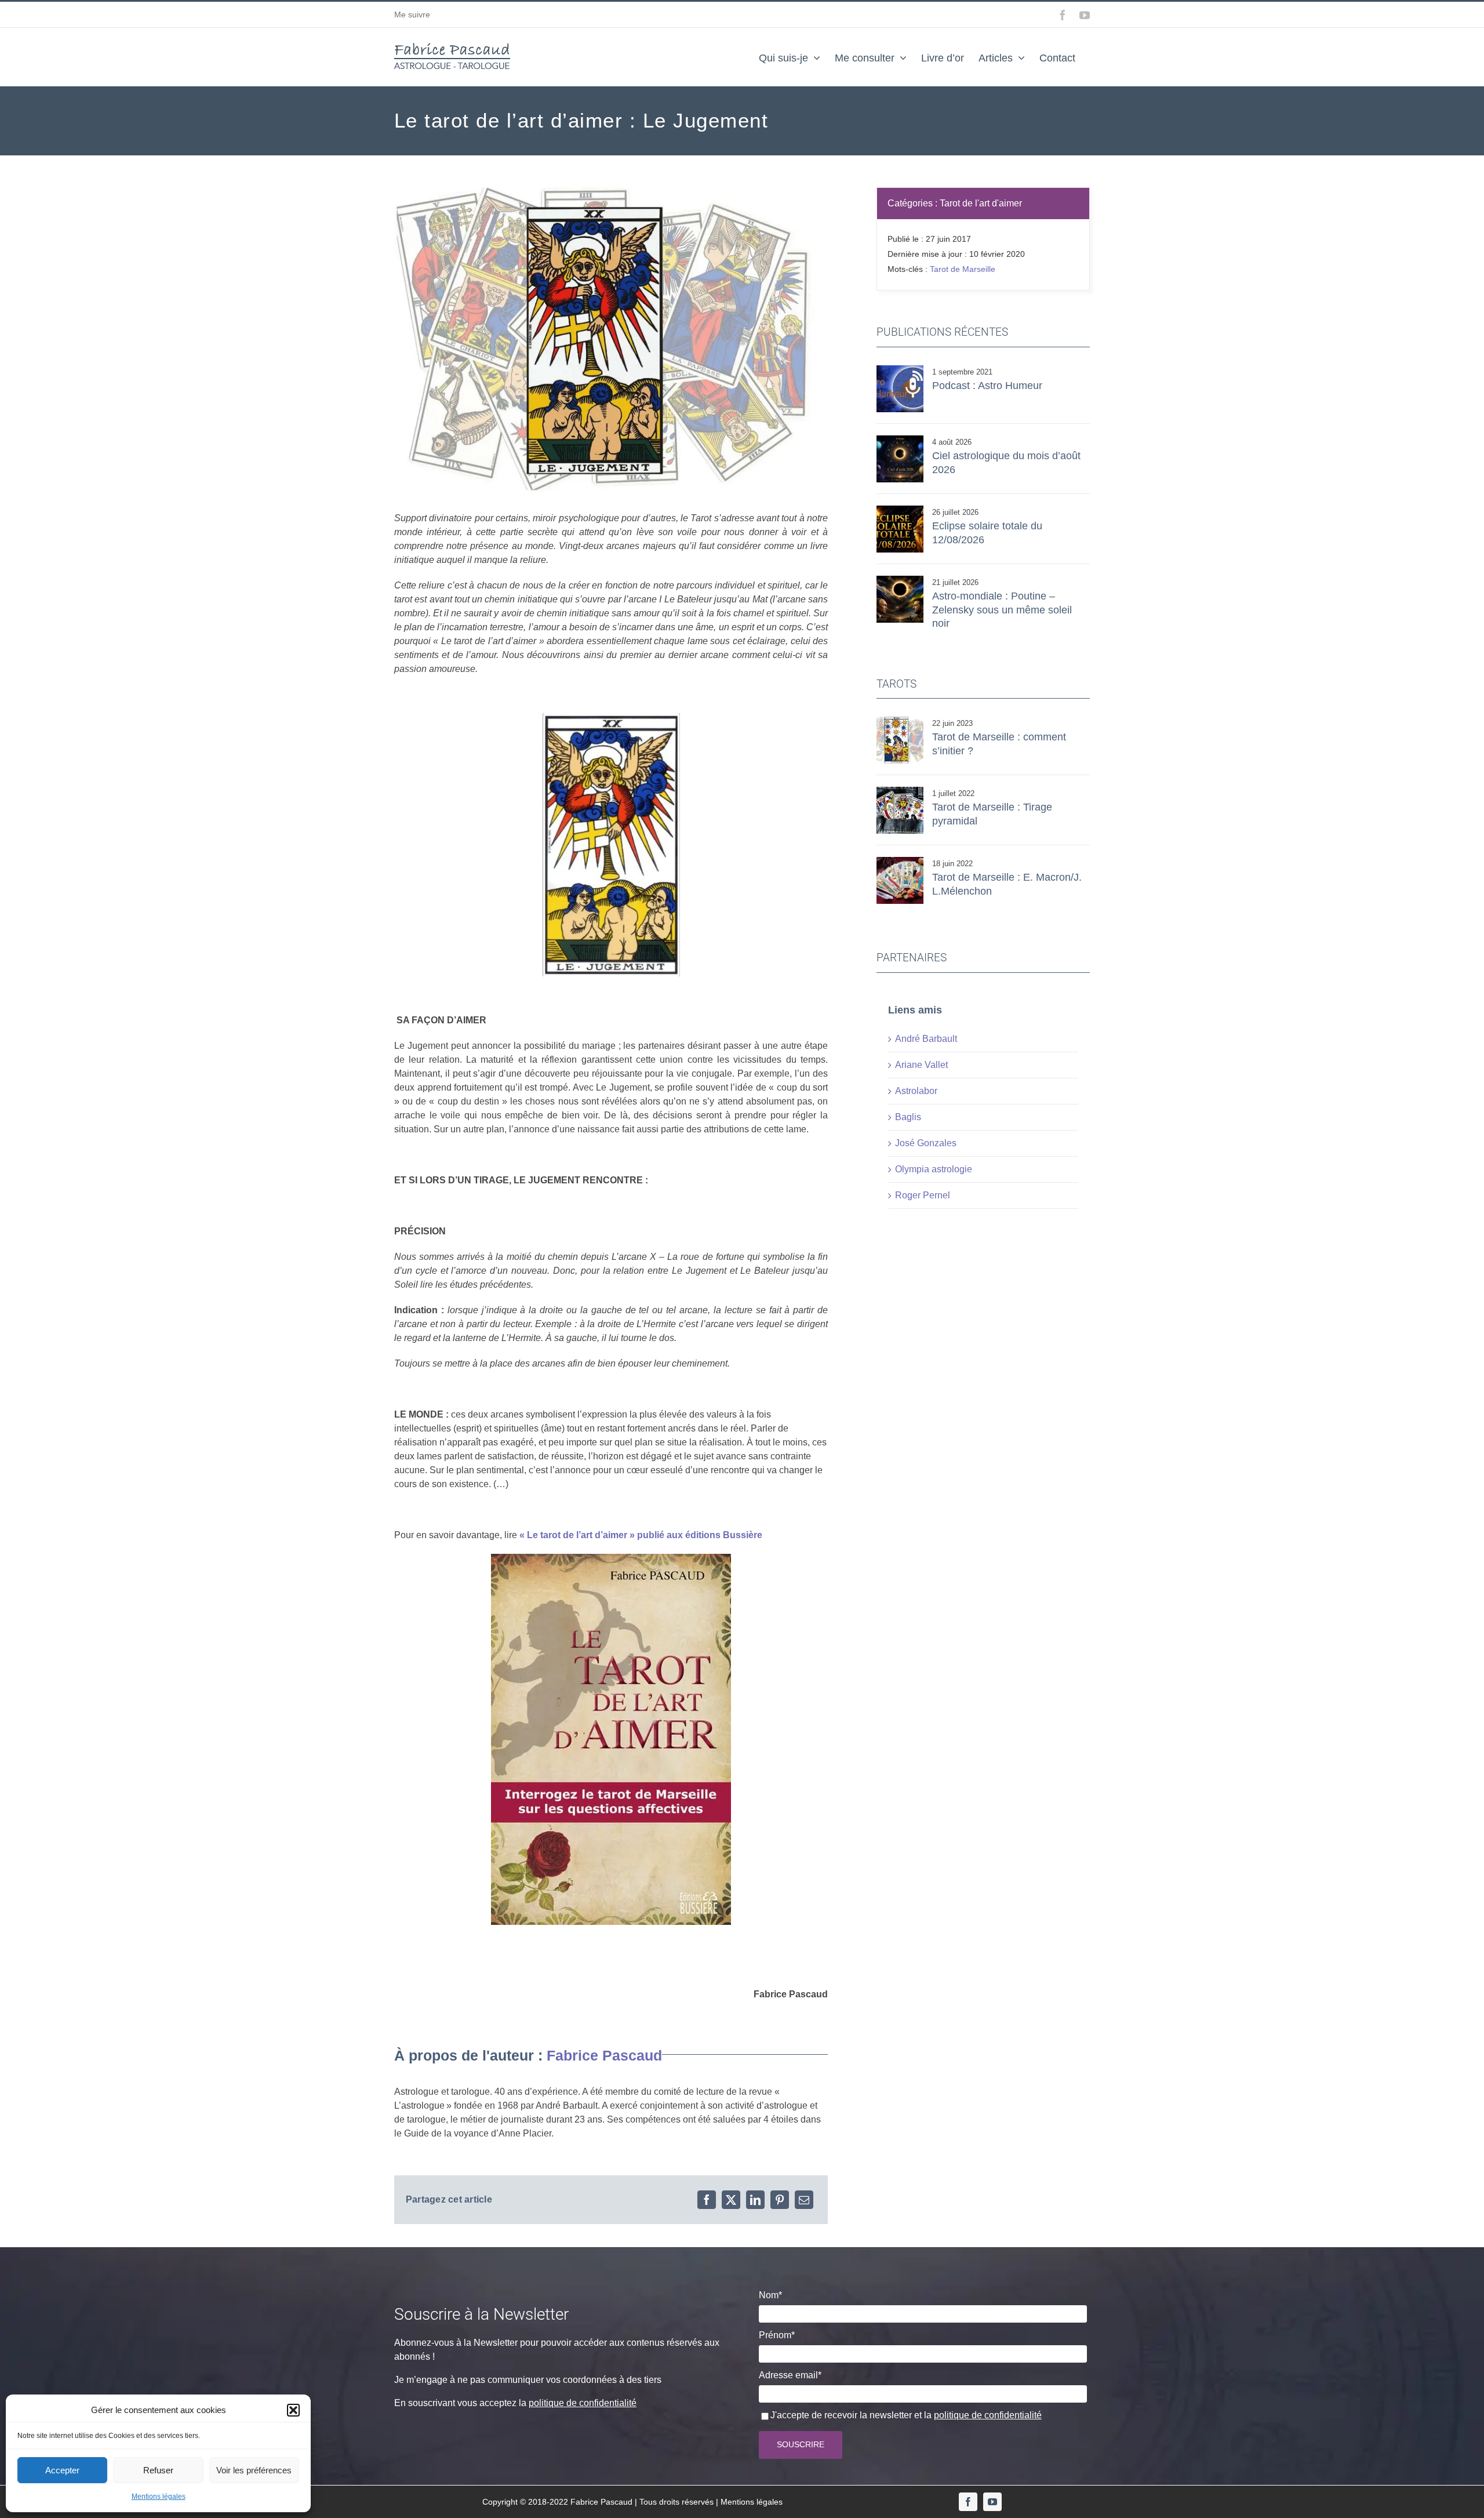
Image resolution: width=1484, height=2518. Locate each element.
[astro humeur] (900, 370)
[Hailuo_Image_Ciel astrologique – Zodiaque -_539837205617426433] (900, 440)
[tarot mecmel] (900, 861)
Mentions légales (159, 2497)
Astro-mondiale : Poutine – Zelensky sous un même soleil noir (1002, 610)
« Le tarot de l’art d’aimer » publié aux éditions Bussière (641, 1535)
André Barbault (926, 1039)
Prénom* (777, 2335)
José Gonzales (926, 1143)
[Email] (804, 2200)
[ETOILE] (900, 721)
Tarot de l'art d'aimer (981, 203)
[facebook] (968, 2502)
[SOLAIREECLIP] (900, 510)
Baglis (908, 1117)
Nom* (770, 2295)
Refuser (158, 2470)
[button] (293, 2410)
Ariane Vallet (921, 1065)
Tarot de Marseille (963, 269)
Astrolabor (916, 1091)
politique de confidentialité (583, 2403)
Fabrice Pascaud (604, 2055)
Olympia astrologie (934, 1169)
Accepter (62, 2470)
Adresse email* (790, 2375)
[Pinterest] (780, 2200)
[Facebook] (707, 2200)
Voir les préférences (254, 2470)
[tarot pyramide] (900, 791)
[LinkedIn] (755, 2200)
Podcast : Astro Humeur (987, 386)
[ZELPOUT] (900, 580)
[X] (731, 2200)
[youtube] (992, 2502)
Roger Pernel (923, 1195)
